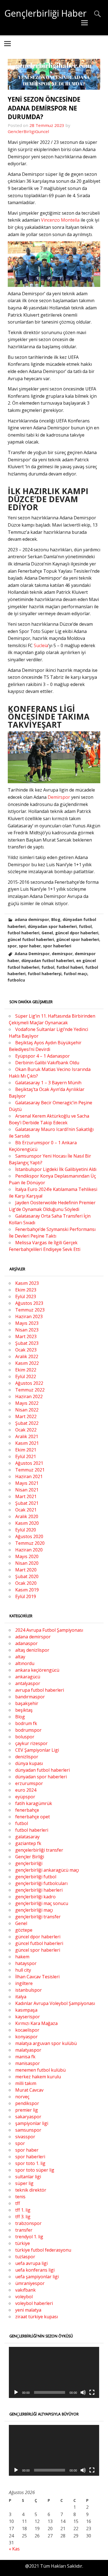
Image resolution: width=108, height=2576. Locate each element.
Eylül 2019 (26, 1596)
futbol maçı (75, 974)
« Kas (14, 2549)
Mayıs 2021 (27, 1483)
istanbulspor (29, 1990)
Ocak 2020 (26, 1583)
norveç (22, 2097)
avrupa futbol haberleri (40, 1690)
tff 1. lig (23, 2210)
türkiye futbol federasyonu (43, 2250)
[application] (54, 2372)
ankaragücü (28, 1677)
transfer (24, 2230)
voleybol (24, 2297)
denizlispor (27, 1757)
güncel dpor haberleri (77, 933)
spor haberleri (57, 946)
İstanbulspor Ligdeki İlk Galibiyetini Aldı (56, 1169)
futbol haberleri (23, 933)
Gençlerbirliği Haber (45, 13)
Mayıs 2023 (27, 1323)
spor (12, 946)
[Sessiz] (83, 2392)
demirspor (62, 954)
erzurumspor (29, 1783)
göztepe (24, 1930)
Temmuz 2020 (30, 1543)
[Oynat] (16, 2392)
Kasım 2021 (27, 1443)
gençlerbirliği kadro (35, 1897)
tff (18, 2203)
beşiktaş (24, 1710)
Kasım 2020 (27, 1523)
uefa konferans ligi (35, 2270)
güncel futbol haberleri (31, 939)
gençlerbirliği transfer (38, 1917)
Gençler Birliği (30, 1857)
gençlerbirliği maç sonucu (42, 1903)
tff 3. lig (23, 2217)
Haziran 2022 (29, 1396)
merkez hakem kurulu (38, 2077)
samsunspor (28, 2130)
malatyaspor (28, 2050)
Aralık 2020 (27, 1516)
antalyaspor (28, 1683)
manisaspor (28, 2063)
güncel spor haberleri (78, 939)
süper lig (24, 2183)
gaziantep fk (28, 1843)
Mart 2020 (26, 1570)
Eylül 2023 (26, 1296)
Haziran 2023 (29, 1316)
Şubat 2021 (27, 1503)
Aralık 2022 (27, 1356)
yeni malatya (28, 2310)
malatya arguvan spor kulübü (46, 2043)
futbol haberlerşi (45, 974)
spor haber (30, 946)
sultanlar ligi (28, 2177)
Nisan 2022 (27, 1410)
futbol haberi (70, 967)
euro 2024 (26, 1790)
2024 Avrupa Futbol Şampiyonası (49, 1630)
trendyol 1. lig (29, 2237)
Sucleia (41, 645)
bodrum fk (26, 1723)
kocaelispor (27, 2030)
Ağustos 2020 (29, 1536)
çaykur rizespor (31, 1743)
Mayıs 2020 (27, 1556)
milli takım (26, 2083)
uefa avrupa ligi (31, 2263)
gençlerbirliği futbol (36, 1877)
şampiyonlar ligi (32, 2123)
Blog (56, 919)
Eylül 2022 (26, 1376)
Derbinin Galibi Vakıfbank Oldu (47, 1063)
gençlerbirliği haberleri (39, 1890)
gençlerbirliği (29, 1863)
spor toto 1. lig (30, 2163)
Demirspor (59, 797)
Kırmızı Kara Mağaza (36, 2023)
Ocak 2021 (26, 1510)
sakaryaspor (28, 2117)
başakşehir (27, 1703)
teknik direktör (31, 2190)
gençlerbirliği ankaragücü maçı (47, 1870)
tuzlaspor (25, 2257)
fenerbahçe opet (33, 1817)
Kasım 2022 (27, 1363)
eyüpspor (25, 1797)
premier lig (27, 2110)
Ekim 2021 (26, 1450)
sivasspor (25, 2137)
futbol (85, 926)
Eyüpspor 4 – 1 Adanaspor (43, 1056)
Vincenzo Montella (60, 220)
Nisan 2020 (27, 1563)
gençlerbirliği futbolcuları (41, 1883)
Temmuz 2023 (30, 1310)
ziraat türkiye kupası (37, 2317)
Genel (47, 933)
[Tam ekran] (92, 2392)
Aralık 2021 (27, 1436)
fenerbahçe (27, 1810)
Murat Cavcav (29, 2090)
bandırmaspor (30, 1697)
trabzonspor (28, 2223)
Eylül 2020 (26, 1530)
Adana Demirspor (32, 954)
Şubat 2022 (27, 1423)
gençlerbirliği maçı (34, 1910)
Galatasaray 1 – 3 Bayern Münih (48, 1083)
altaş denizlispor (32, 1650)
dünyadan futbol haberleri (48, 961)
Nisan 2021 (27, 1490)
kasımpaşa (26, 2010)
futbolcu (16, 980)
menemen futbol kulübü (40, 2070)
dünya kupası (29, 1763)
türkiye (23, 2243)
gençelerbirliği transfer (39, 1850)
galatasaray (27, 1837)
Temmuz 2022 (30, 1390)
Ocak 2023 (26, 1350)
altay (20, 1657)
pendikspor (27, 2103)
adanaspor (26, 1643)
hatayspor (26, 1963)
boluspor (25, 1737)
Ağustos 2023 (29, 1303)
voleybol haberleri (34, 2303)
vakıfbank (25, 2290)
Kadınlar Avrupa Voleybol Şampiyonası (55, 2003)
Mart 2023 (26, 1336)
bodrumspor (28, 1730)
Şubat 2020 (27, 1576)
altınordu (25, 1663)
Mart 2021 (26, 1496)
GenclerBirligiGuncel (28, 131)
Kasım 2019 (27, 1590)
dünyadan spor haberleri (52, 926)
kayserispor (28, 2017)
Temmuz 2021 (30, 1470)
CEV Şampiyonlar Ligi (37, 1750)
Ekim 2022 (26, 1370)
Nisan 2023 (27, 1330)
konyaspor (26, 2037)
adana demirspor (32, 919)
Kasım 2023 (27, 1283)
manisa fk (25, 2057)
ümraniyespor (30, 2283)
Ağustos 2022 (29, 1383)
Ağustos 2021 (29, 1463)
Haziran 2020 (29, 1550)
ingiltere (24, 1983)
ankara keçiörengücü (37, 1670)
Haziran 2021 (29, 1476)
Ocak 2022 (26, 1430)
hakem (22, 1957)
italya (21, 1997)
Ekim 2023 (26, 1290)
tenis (20, 2197)
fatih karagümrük (34, 1803)
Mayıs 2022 (27, 1403)
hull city (23, 1970)
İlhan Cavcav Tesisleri (37, 1977)
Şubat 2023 (27, 1343)
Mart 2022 (26, 1416)
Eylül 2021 (26, 1456)
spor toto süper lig (35, 2170)
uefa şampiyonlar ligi (37, 2277)
